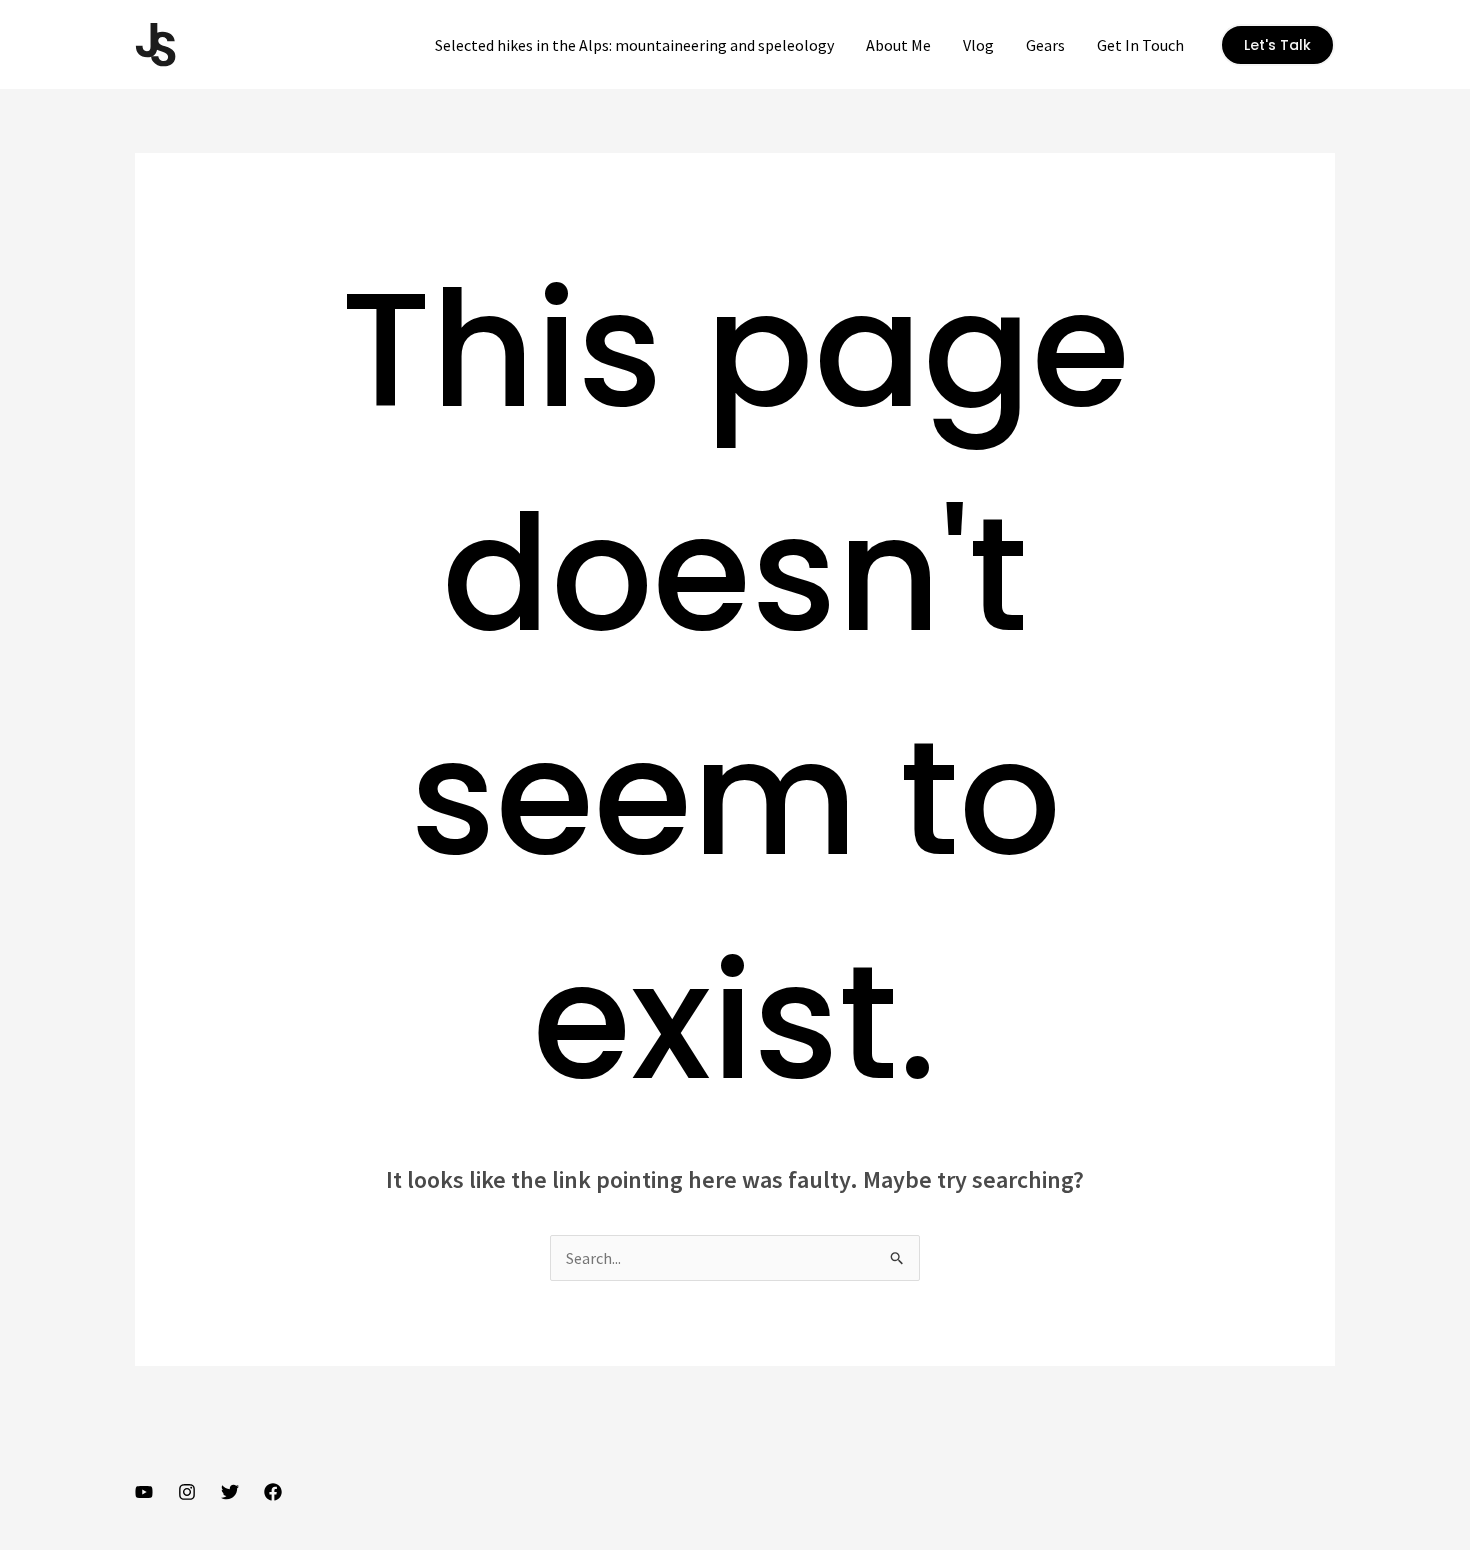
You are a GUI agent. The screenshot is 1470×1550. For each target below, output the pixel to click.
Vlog (978, 45)
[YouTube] (144, 1492)
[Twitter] (230, 1492)
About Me (898, 45)
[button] (1277, 45)
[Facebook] (273, 1492)
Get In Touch (1140, 45)
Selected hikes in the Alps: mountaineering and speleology (634, 45)
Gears (1045, 45)
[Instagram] (187, 1492)
